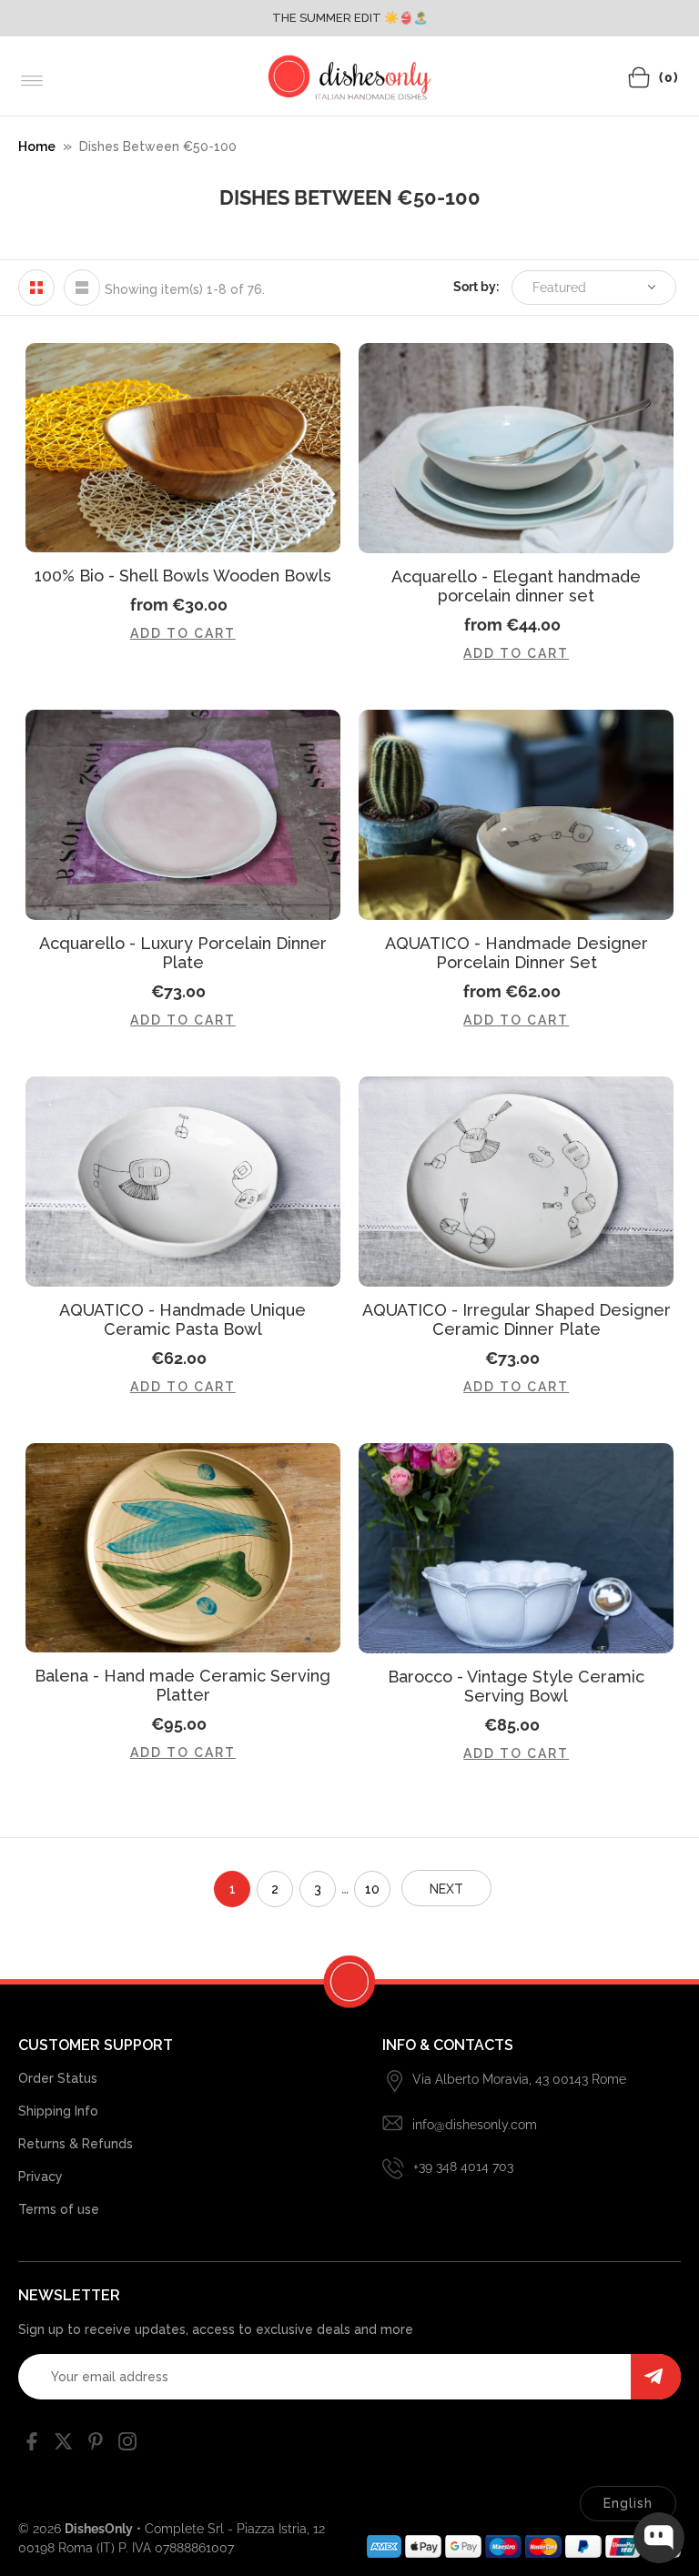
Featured (559, 288)
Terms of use (59, 2209)
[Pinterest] (96, 2445)
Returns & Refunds (76, 2144)
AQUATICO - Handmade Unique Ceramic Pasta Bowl (182, 1319)
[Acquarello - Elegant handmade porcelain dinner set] (516, 448)
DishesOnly (99, 2529)
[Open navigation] (32, 81)
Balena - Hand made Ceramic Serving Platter (182, 1685)
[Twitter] (64, 2445)
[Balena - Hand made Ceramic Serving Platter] (183, 1548)
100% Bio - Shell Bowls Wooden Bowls (183, 576)
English (628, 2503)
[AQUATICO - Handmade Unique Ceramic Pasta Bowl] (183, 1182)
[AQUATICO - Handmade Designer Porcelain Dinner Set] (516, 815)
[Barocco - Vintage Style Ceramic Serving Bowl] (516, 1548)
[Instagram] (127, 2445)
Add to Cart (183, 633)
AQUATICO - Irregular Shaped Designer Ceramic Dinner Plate (517, 1319)
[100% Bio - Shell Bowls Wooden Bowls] (183, 448)
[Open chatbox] (659, 2538)
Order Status (58, 2078)
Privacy (41, 2177)
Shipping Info (58, 2111)
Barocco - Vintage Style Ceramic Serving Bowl (516, 1686)
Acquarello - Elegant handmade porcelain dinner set (516, 586)
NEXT (446, 1889)
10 (372, 1889)
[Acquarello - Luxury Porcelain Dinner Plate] (183, 815)
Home (37, 146)
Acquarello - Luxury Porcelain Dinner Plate (183, 953)
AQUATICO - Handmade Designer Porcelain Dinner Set (517, 953)
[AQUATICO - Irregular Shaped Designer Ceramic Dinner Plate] (516, 1182)
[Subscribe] (656, 2377)
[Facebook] (32, 2445)
